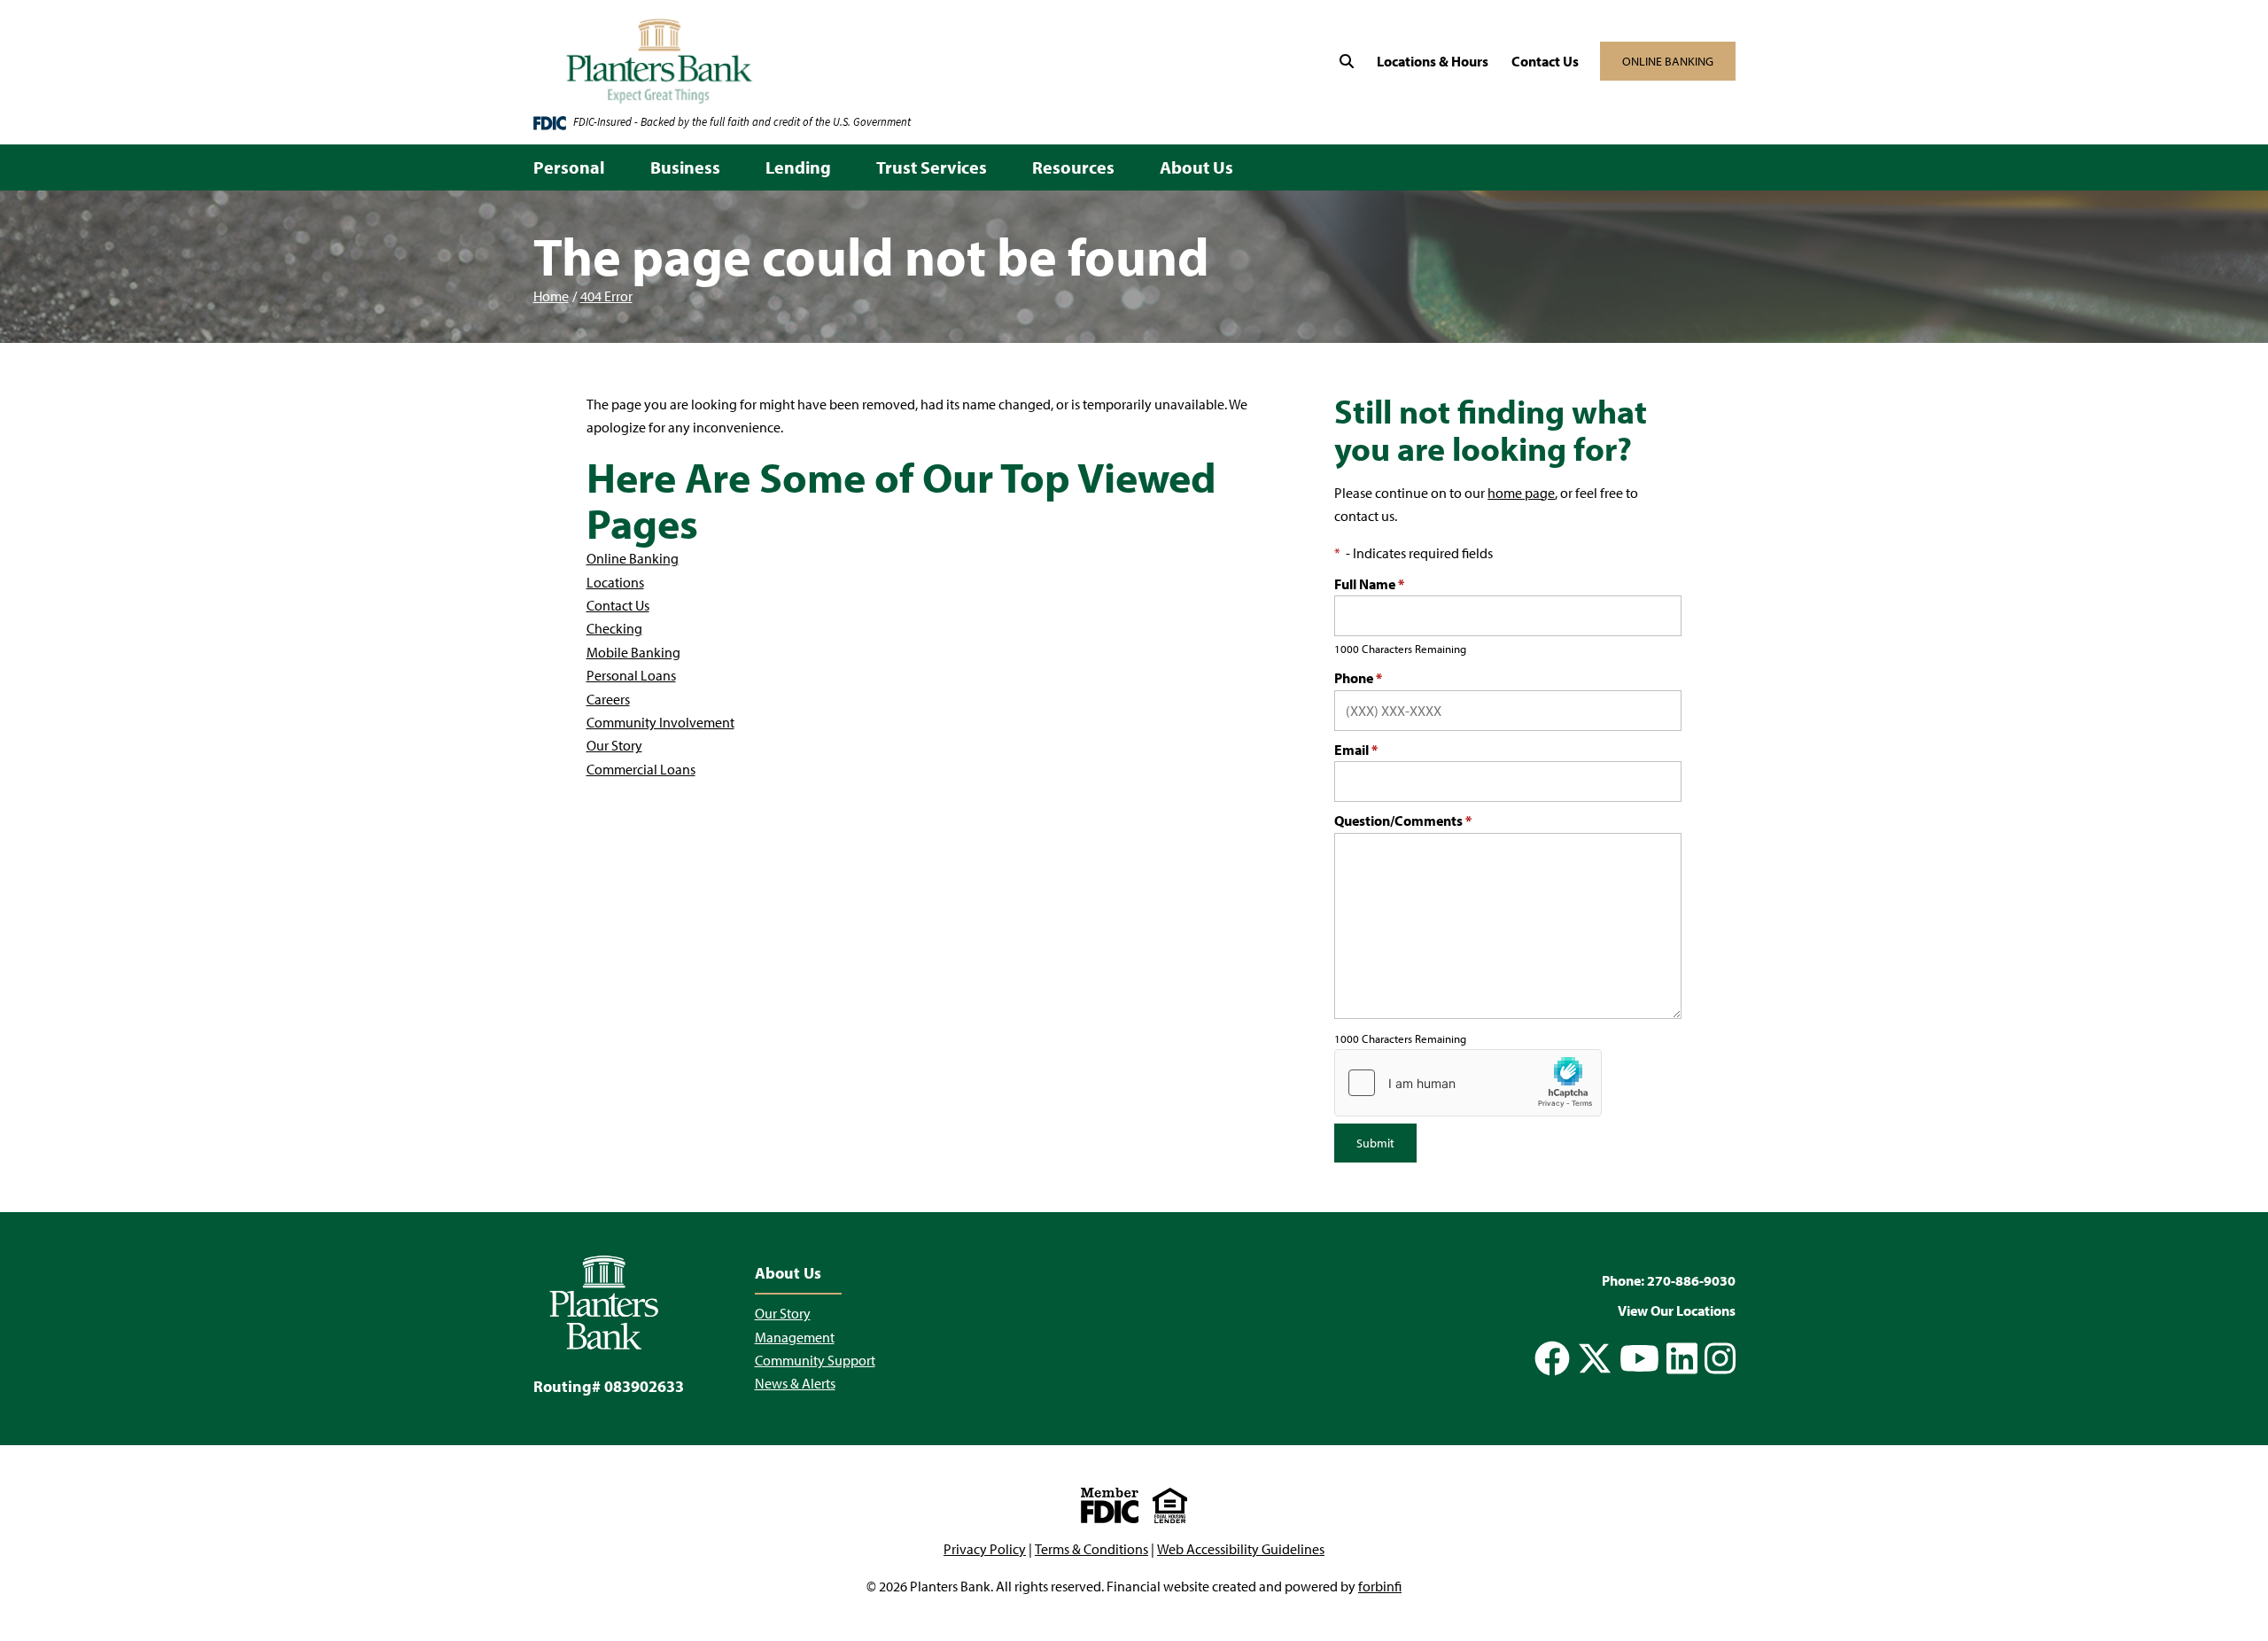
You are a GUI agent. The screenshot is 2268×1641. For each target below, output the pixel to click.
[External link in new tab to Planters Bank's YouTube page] (1639, 1358)
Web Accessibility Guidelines (1241, 1549)
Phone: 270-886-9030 (1669, 1280)
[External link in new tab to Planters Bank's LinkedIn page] (1682, 1358)
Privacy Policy (985, 1549)
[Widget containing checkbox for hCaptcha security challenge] (1468, 1083)
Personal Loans (631, 675)
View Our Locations (1677, 1310)
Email (1356, 750)
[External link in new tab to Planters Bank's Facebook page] (1552, 1358)
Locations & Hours (1433, 61)
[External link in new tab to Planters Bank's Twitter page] (1595, 1358)
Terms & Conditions (1091, 1549)
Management (795, 1337)
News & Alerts (795, 1383)
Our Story (614, 745)
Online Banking (633, 558)
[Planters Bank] (796, 62)
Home (551, 296)
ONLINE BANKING (1668, 61)
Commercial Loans (641, 769)
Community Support (815, 1360)
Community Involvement (660, 722)
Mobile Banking (633, 652)
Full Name (1369, 584)
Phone (1358, 678)
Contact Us (1545, 61)
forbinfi (1380, 1586)
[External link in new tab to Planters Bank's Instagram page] (1720, 1358)
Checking (614, 628)
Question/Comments (1403, 820)
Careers (608, 699)
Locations (615, 582)
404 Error (606, 296)
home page (1521, 493)
